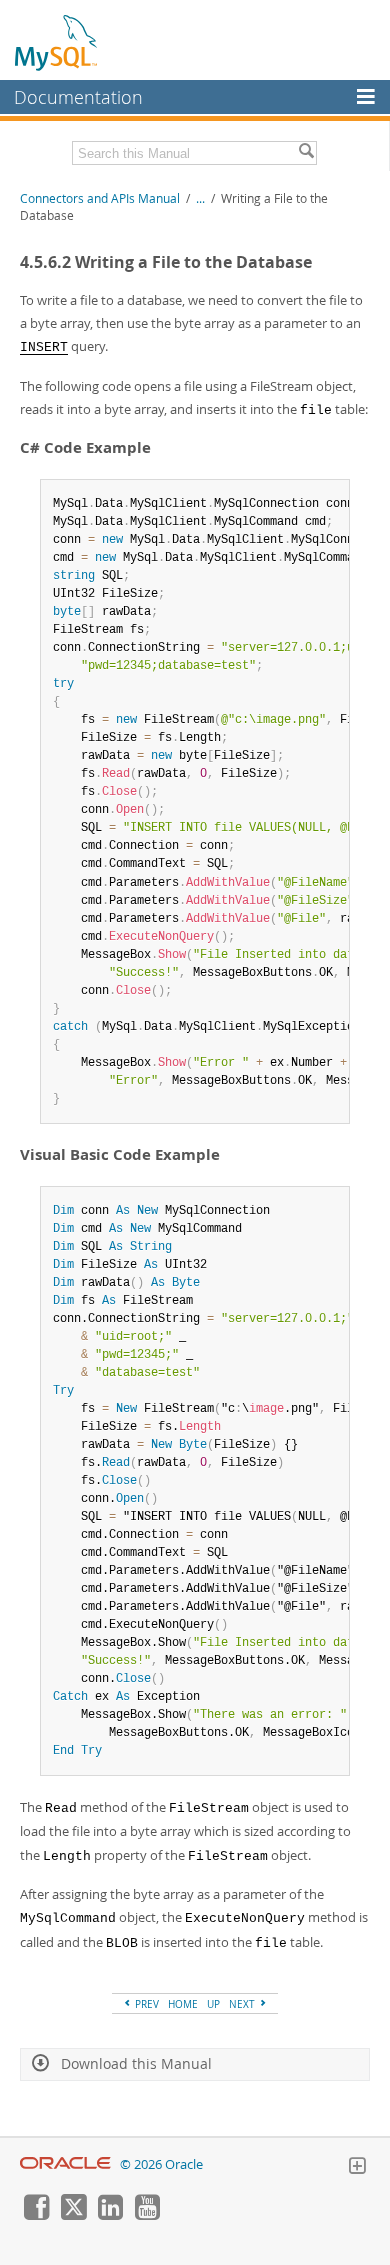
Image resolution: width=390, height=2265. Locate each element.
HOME (183, 2004)
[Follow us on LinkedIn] (110, 2215)
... (200, 198)
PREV (145, 2004)
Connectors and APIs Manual (100, 198)
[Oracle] (65, 2164)
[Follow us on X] (73, 2215)
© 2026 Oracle (161, 2164)
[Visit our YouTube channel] (147, 2215)
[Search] (306, 153)
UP (213, 2004)
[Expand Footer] (357, 2168)
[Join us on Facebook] (36, 2215)
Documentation (78, 97)
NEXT (243, 2004)
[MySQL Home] (57, 42)
